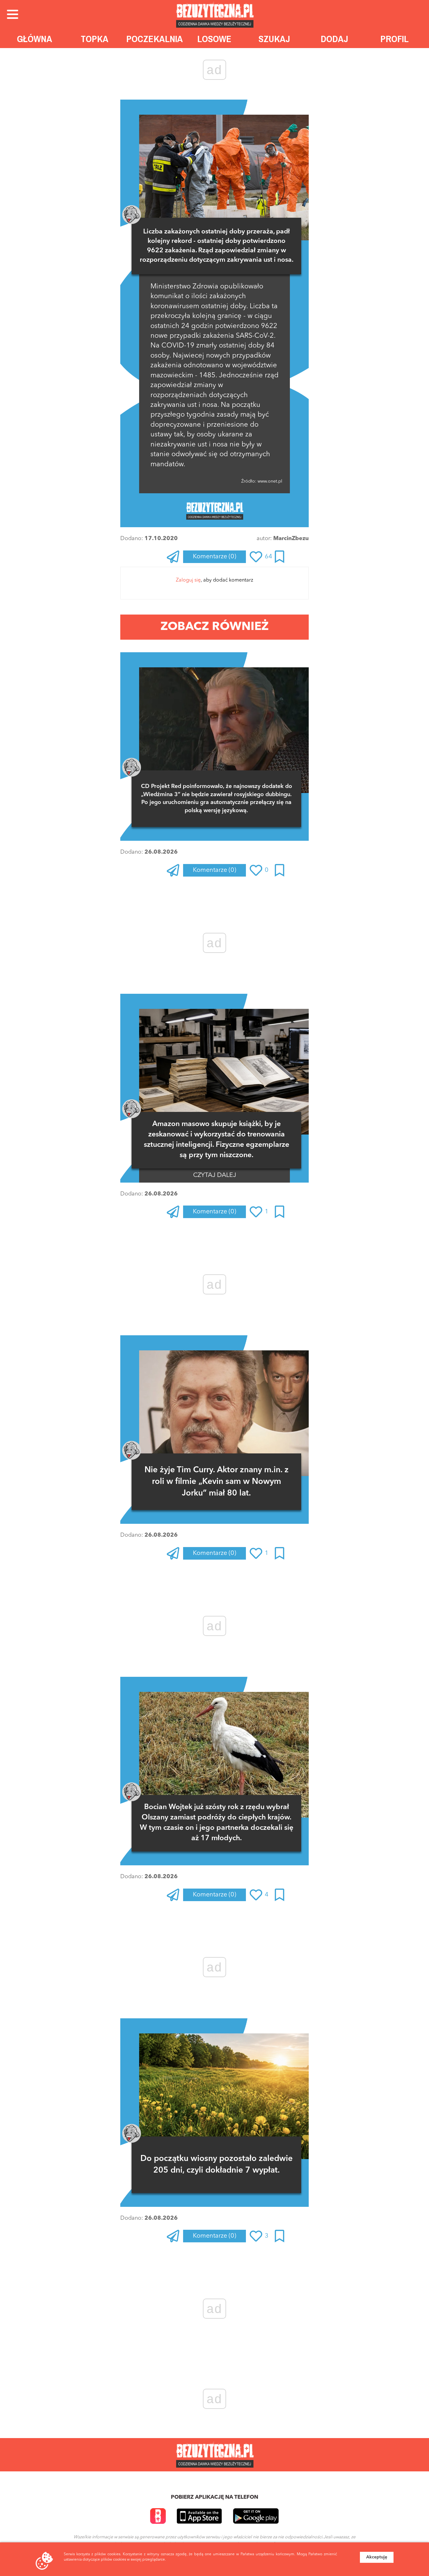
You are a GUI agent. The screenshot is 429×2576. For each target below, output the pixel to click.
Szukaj (274, 39)
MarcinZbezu (291, 539)
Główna (35, 39)
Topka (95, 39)
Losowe (214, 39)
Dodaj (334, 39)
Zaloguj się (188, 580)
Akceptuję (377, 2557)
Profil (394, 39)
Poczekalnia (155, 39)
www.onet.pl (269, 481)
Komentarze (215, 557)
